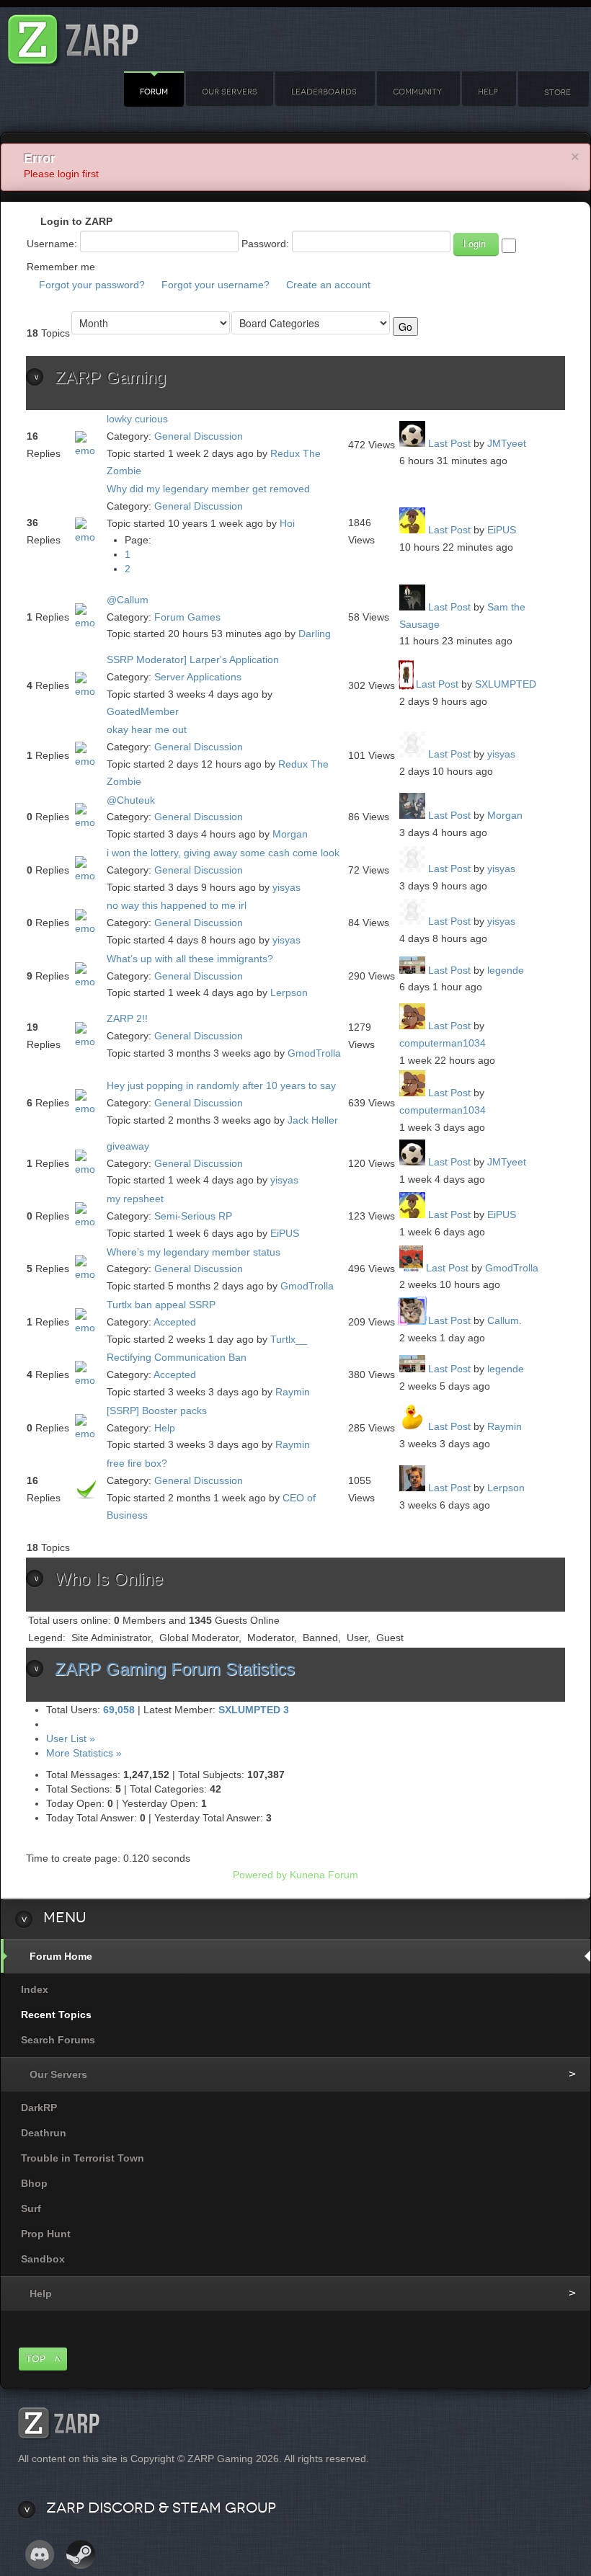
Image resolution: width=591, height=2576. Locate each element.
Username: (52, 244)
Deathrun (44, 2133)
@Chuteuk (131, 800)
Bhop (34, 2183)
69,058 (119, 1710)
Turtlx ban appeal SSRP (161, 1305)
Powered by (260, 1875)
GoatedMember (143, 711)
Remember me (61, 267)
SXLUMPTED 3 (254, 1710)
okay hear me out (147, 729)
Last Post (449, 443)
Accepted (175, 1322)
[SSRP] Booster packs (157, 1411)
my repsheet (135, 1199)
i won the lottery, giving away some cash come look (223, 853)
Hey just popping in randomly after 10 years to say (221, 1085)
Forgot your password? (92, 285)
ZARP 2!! (127, 1018)
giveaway (128, 1146)
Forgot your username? (215, 285)
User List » (71, 1738)
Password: (265, 244)
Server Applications (198, 677)
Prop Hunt (46, 2234)
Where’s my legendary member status (194, 1252)
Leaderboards (324, 92)
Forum (154, 92)
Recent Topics (56, 2015)
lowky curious (137, 419)
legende (506, 970)
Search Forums (58, 2040)
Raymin (293, 1392)
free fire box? (137, 1463)
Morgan (290, 834)
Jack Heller (313, 1120)
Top (36, 2359)
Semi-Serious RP (193, 1216)
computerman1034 (443, 1043)
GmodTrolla (314, 1053)
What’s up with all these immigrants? (190, 959)
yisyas (501, 754)
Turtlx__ (289, 1339)
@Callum (128, 600)
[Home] (74, 36)
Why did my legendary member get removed (208, 489)
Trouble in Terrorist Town (83, 2158)
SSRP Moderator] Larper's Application (193, 659)
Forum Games (187, 617)
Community (417, 92)
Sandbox (43, 2259)
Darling (315, 634)
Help (488, 92)
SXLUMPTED (506, 684)
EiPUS (502, 530)
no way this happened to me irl (177, 905)
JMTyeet (507, 443)
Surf (31, 2208)
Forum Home (61, 1956)
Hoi (287, 523)
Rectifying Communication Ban (177, 1357)
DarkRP (39, 2108)
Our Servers (230, 92)
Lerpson (289, 992)
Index (35, 1989)
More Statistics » (84, 1753)
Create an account (328, 285)
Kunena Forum (324, 1875)
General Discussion (199, 436)
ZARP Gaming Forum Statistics (175, 1669)
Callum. (505, 1320)
